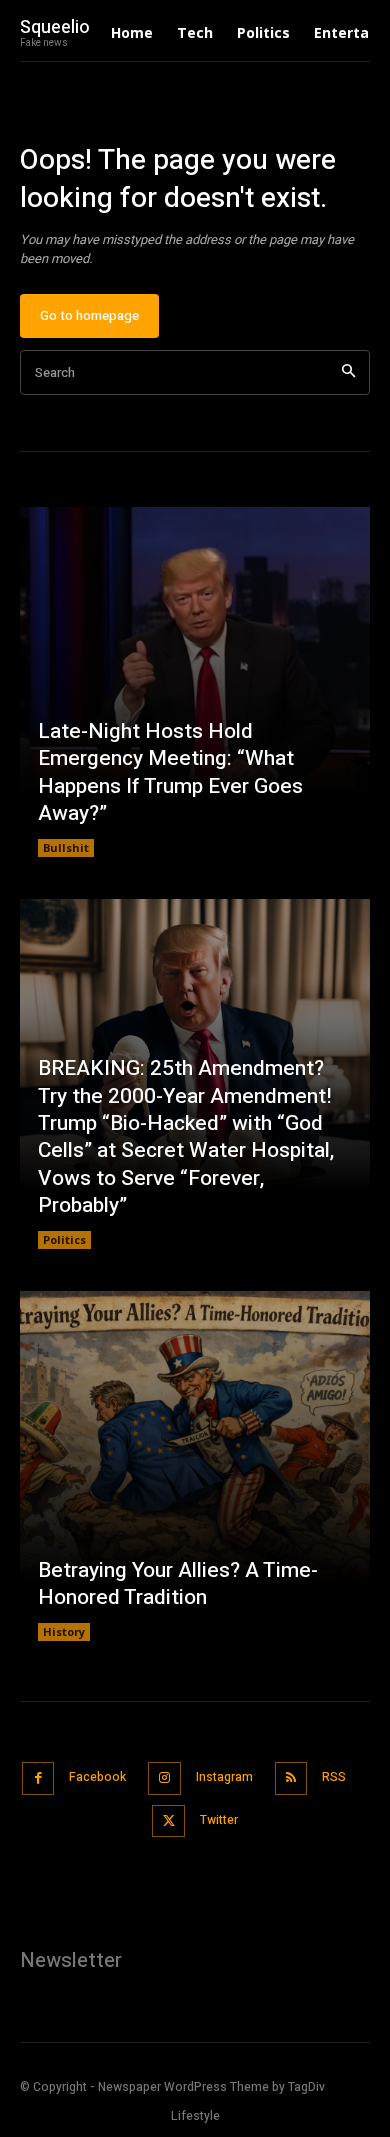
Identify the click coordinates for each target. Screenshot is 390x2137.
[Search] (348, 372)
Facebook (97, 1777)
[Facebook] (38, 1778)
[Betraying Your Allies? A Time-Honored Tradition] (195, 1466)
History (64, 1631)
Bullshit (66, 847)
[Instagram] (164, 1778)
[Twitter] (168, 1821)
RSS (334, 1777)
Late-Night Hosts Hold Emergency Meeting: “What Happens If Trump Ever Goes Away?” (170, 772)
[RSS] (291, 1778)
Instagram (224, 1777)
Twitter (219, 1820)
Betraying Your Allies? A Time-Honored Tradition (178, 1584)
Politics (64, 1239)
